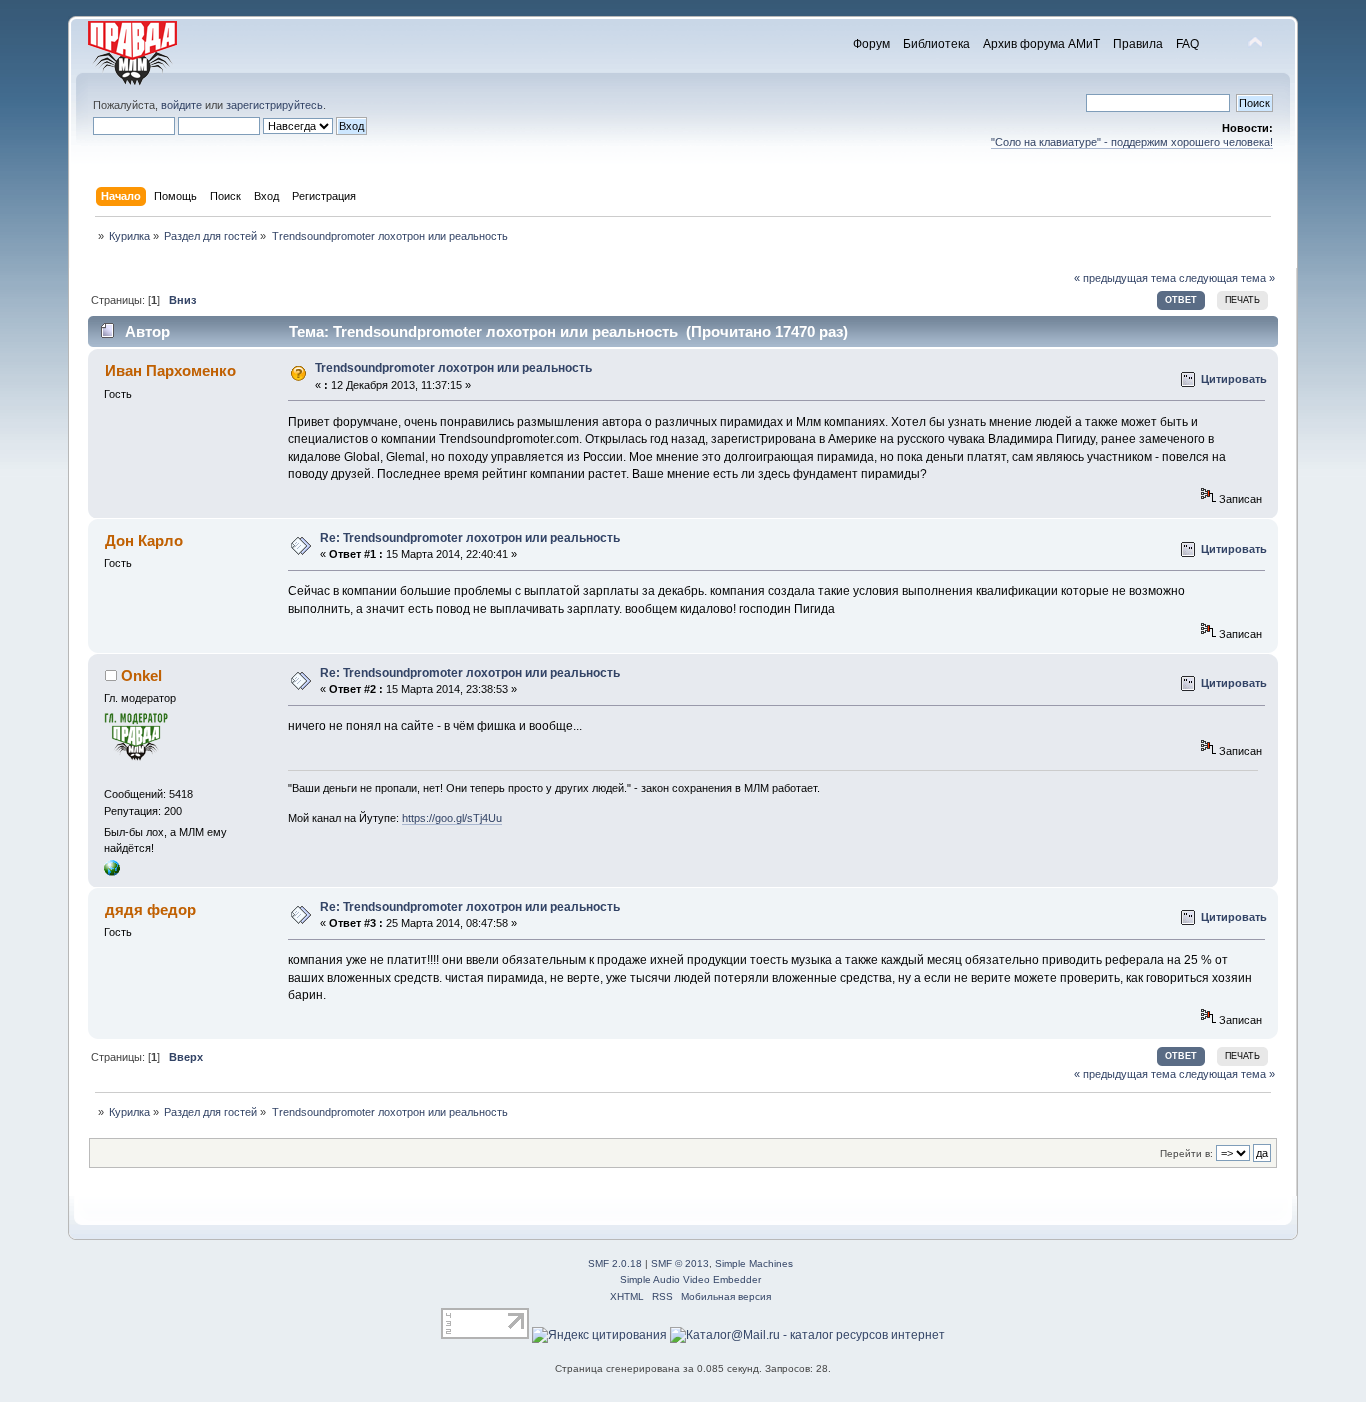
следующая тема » (1227, 278)
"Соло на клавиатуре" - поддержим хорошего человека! (1132, 142)
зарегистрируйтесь (274, 105)
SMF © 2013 (680, 1263)
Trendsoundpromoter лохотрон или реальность (453, 368)
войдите (181, 105)
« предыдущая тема (1125, 278)
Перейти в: (1186, 1153)
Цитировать (1234, 379)
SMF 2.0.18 (615, 1263)
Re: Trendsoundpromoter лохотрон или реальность (470, 538)
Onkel (141, 675)
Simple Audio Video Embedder (690, 1279)
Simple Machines (754, 1263)
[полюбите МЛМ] (112, 872)
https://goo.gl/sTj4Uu (452, 818)
